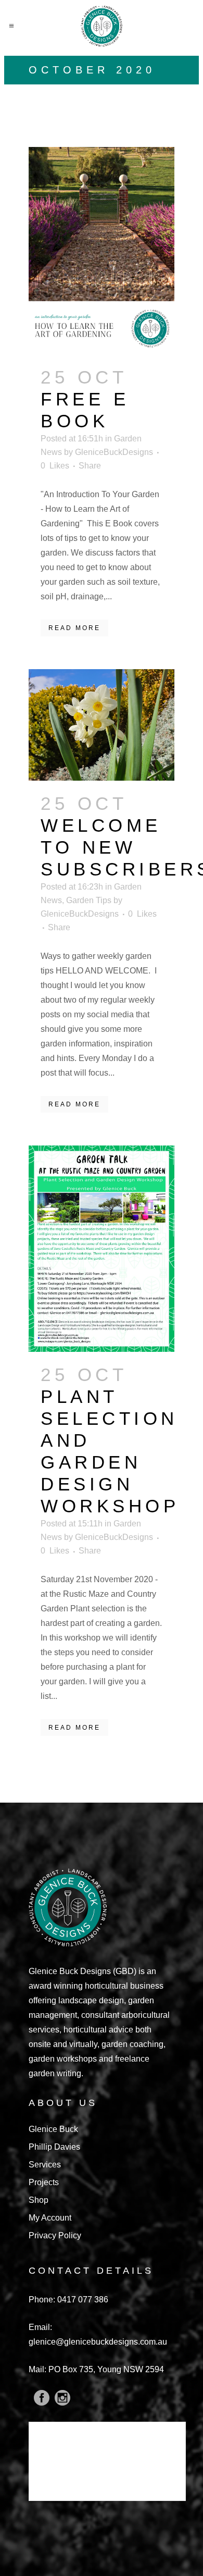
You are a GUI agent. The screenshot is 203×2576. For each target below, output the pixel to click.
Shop (39, 2200)
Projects (44, 2182)
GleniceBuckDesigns (114, 452)
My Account (50, 2218)
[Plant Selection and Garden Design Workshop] (102, 1249)
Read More (74, 628)
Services (45, 2165)
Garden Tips (89, 900)
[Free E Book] (102, 250)
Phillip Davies (54, 2147)
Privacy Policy (55, 2235)
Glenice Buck (53, 2129)
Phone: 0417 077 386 (68, 2300)
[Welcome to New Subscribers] (102, 725)
